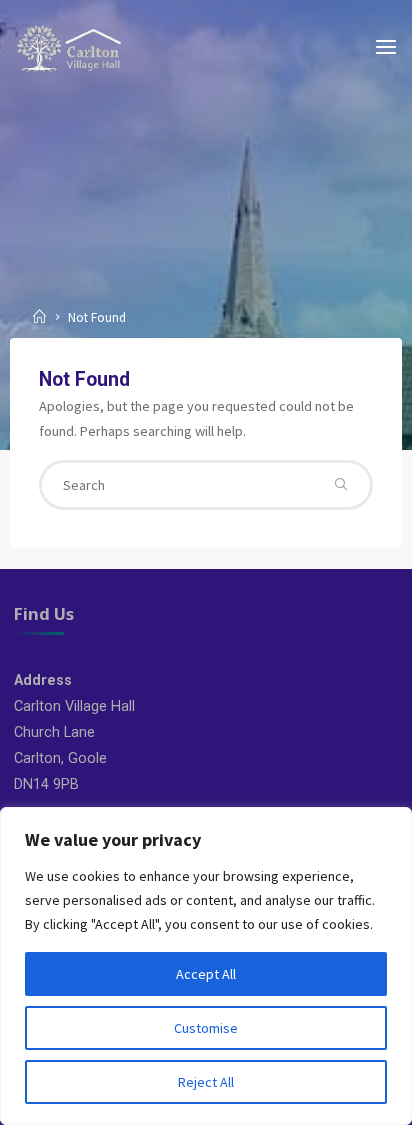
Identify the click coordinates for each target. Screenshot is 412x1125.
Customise (206, 1028)
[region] (206, 966)
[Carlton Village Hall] (69, 47)
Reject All (206, 1082)
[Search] (341, 485)
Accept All (206, 974)
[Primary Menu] (386, 47)
